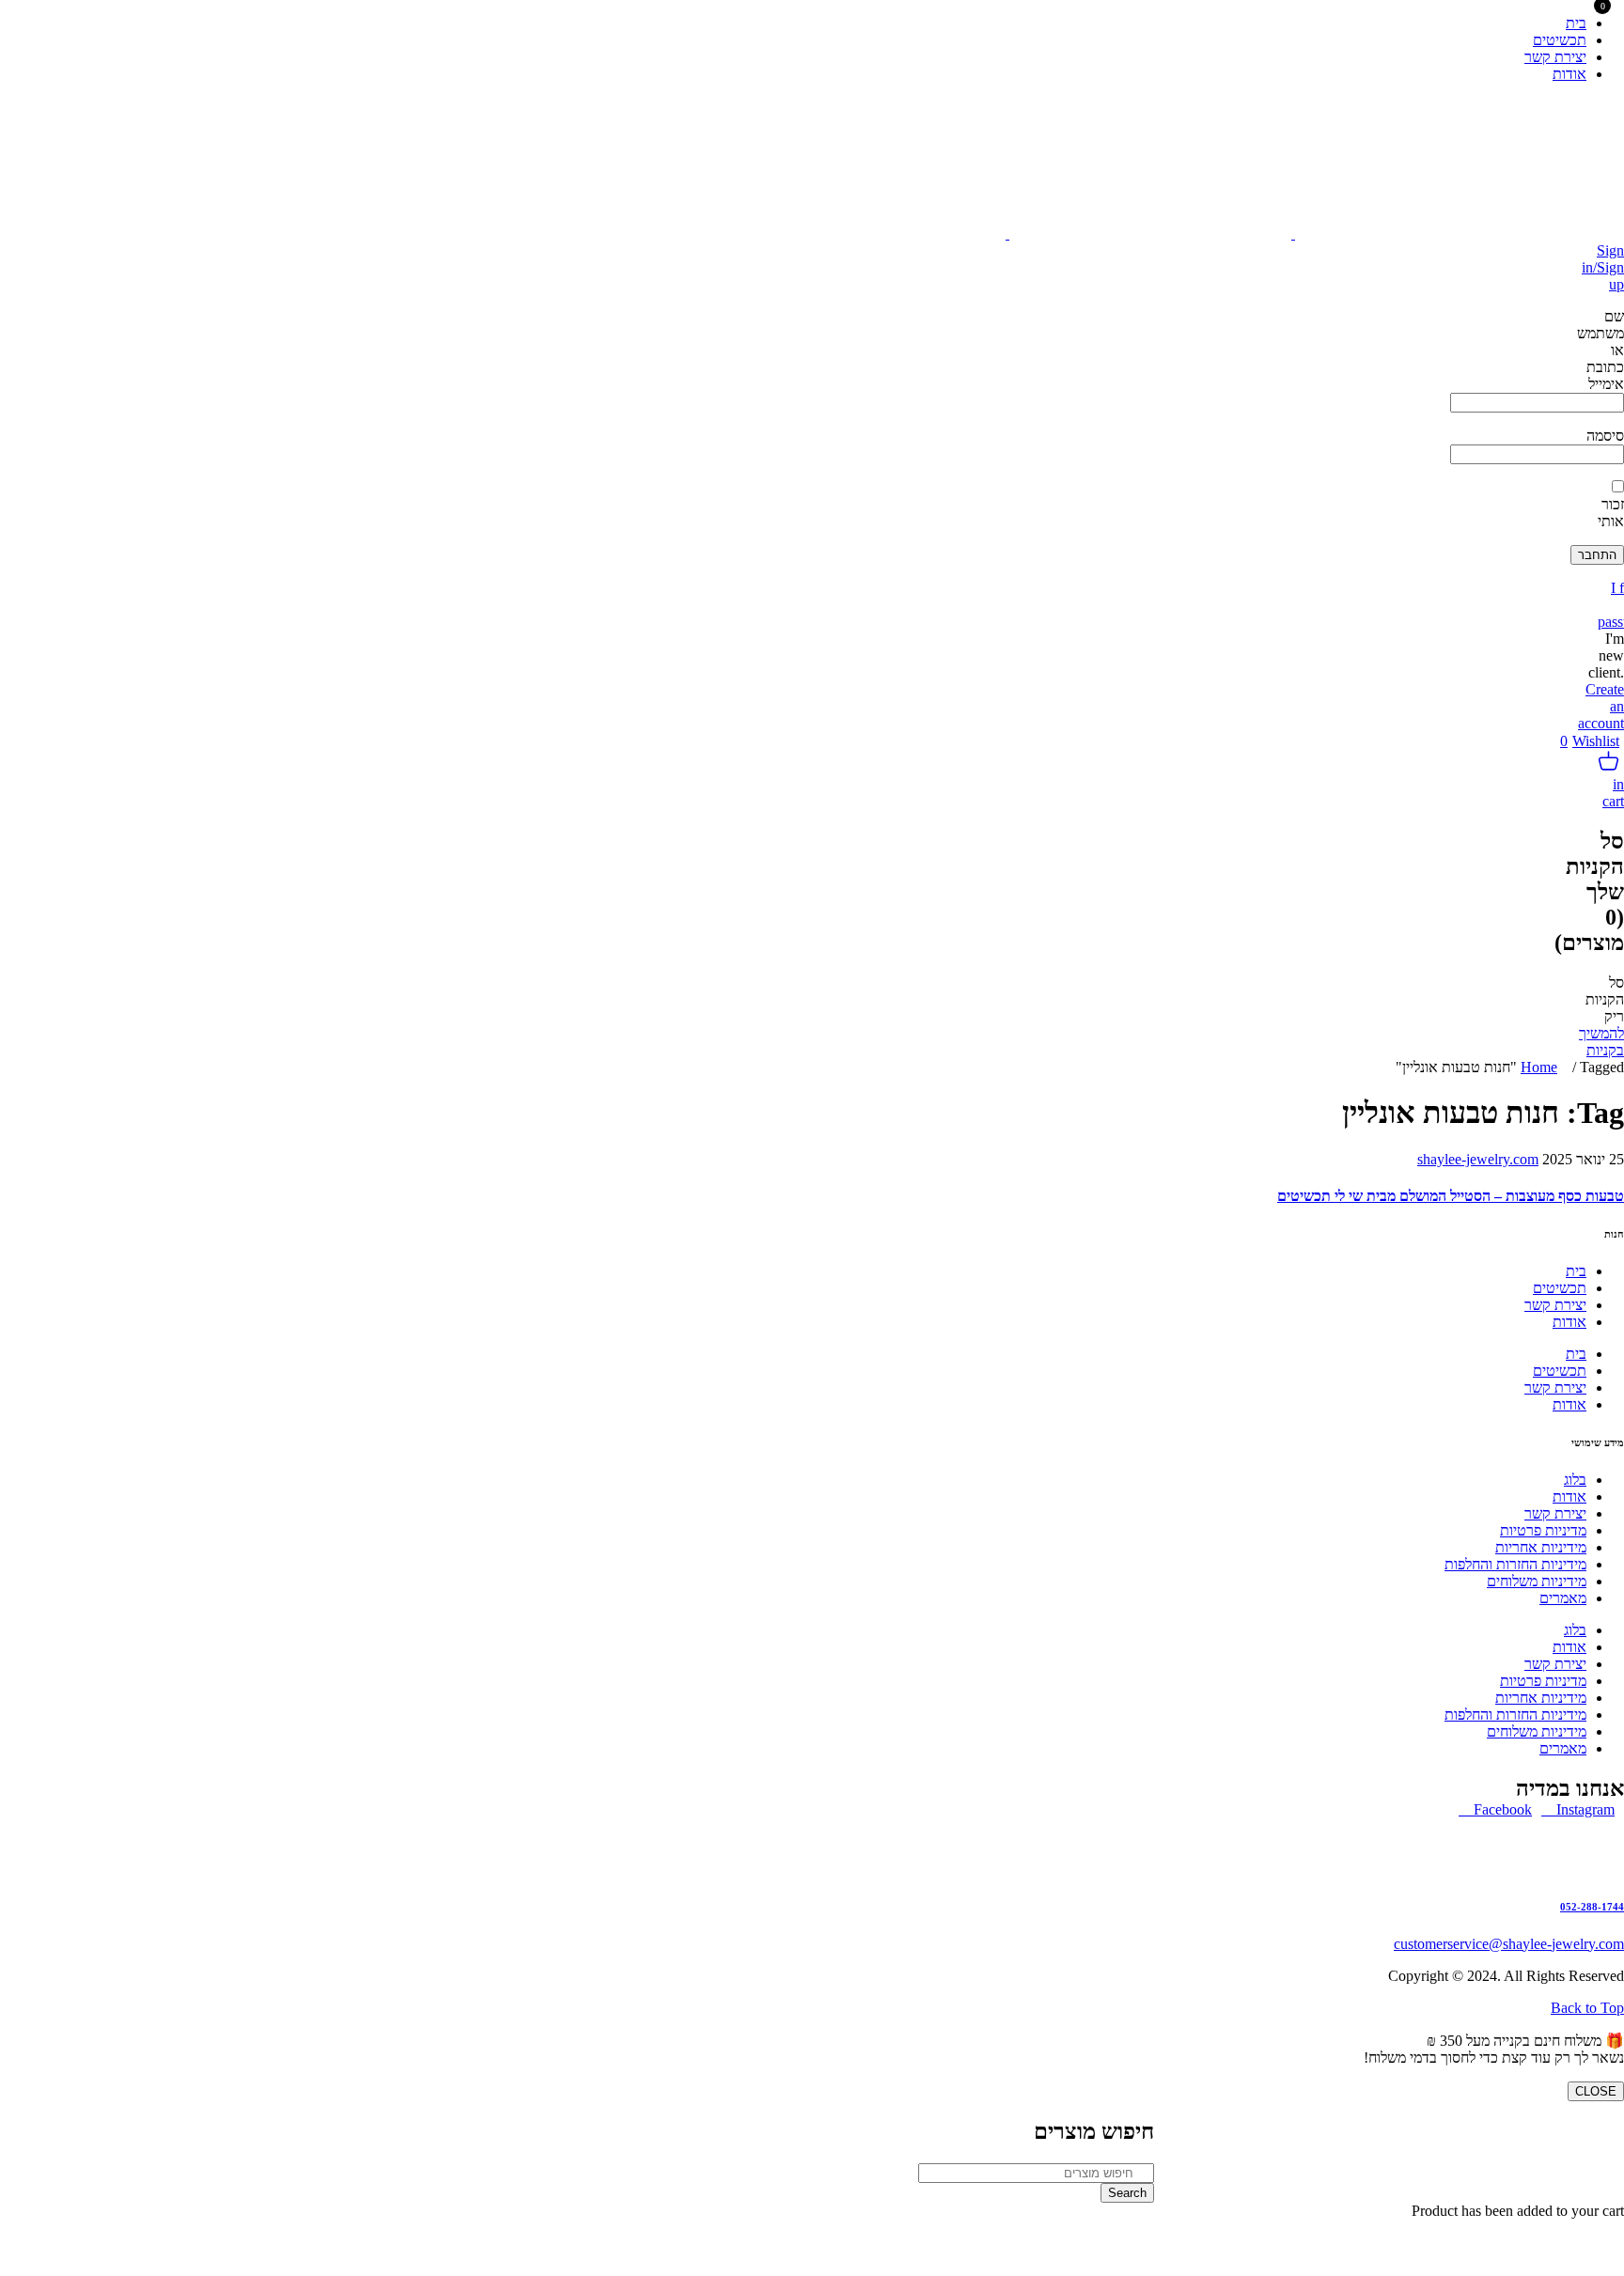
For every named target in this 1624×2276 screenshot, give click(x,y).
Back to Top (1587, 2008)
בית (1576, 1271)
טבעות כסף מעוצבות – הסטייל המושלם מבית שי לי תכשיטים (1451, 1196)
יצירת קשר (1555, 1305)
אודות (1569, 1322)
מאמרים (1563, 1598)
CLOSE (1596, 2091)
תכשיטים (1560, 1288)
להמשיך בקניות (1601, 1042)
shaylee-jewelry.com (1478, 1159)
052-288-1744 (1592, 1907)
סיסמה (1605, 436)
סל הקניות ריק (1605, 999)
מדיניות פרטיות (1543, 1530)
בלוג (1575, 1480)
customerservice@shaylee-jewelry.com (1509, 1944)
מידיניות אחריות (1541, 1547)
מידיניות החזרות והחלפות (1515, 1564)
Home (1539, 1067)
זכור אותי (1611, 513)
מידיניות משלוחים (1537, 1581)
